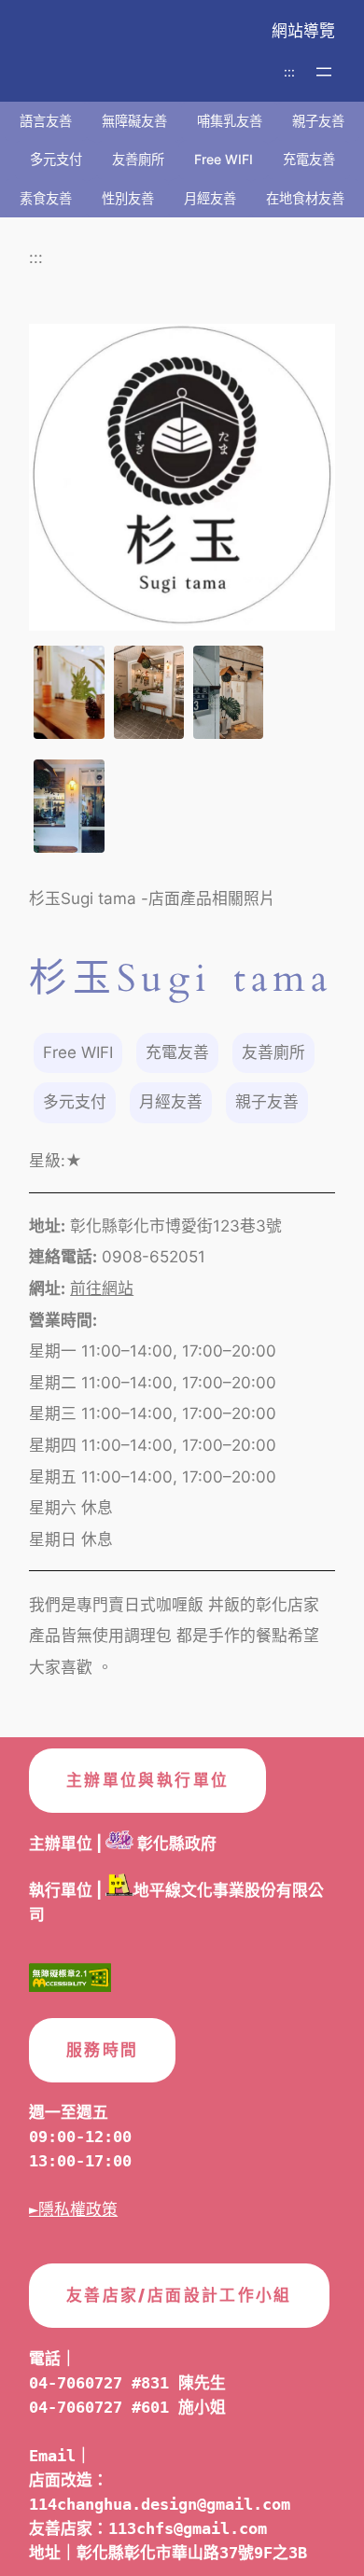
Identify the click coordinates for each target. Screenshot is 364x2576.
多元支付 (56, 159)
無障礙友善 (134, 121)
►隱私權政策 (73, 2209)
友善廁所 (138, 159)
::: (289, 71)
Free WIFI (224, 159)
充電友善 (309, 159)
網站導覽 (303, 31)
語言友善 (46, 121)
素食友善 (46, 198)
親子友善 (318, 121)
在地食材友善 (305, 198)
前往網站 (102, 1288)
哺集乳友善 (230, 121)
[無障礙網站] (70, 1982)
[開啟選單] (324, 72)
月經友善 (210, 198)
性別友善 (128, 198)
